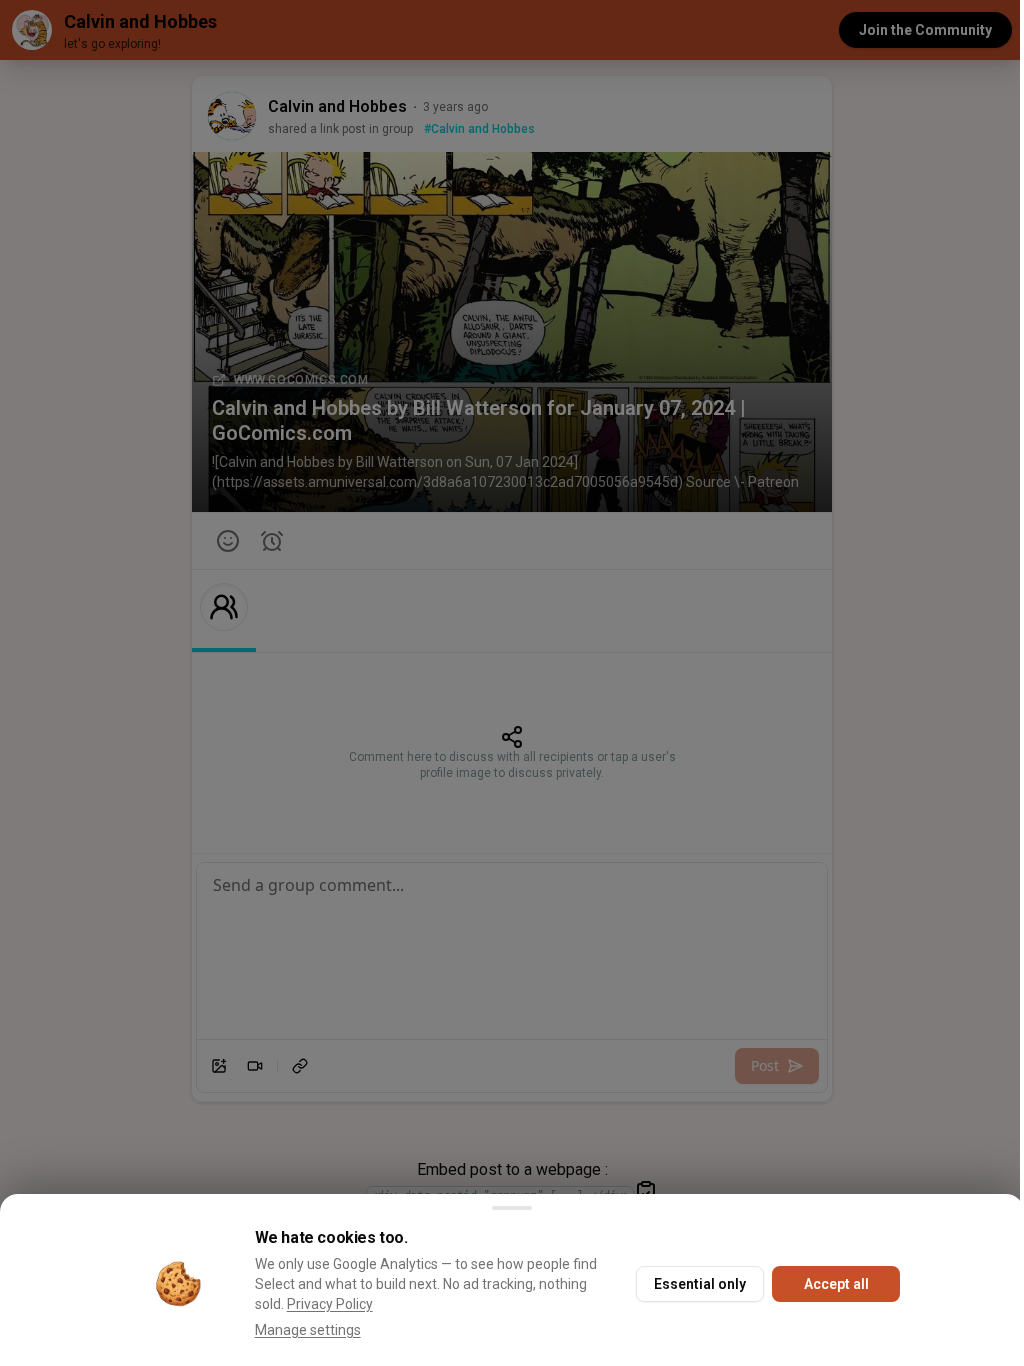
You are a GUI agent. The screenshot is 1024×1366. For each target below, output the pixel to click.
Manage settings (308, 1330)
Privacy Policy (330, 1304)
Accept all (836, 1284)
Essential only (700, 1284)
